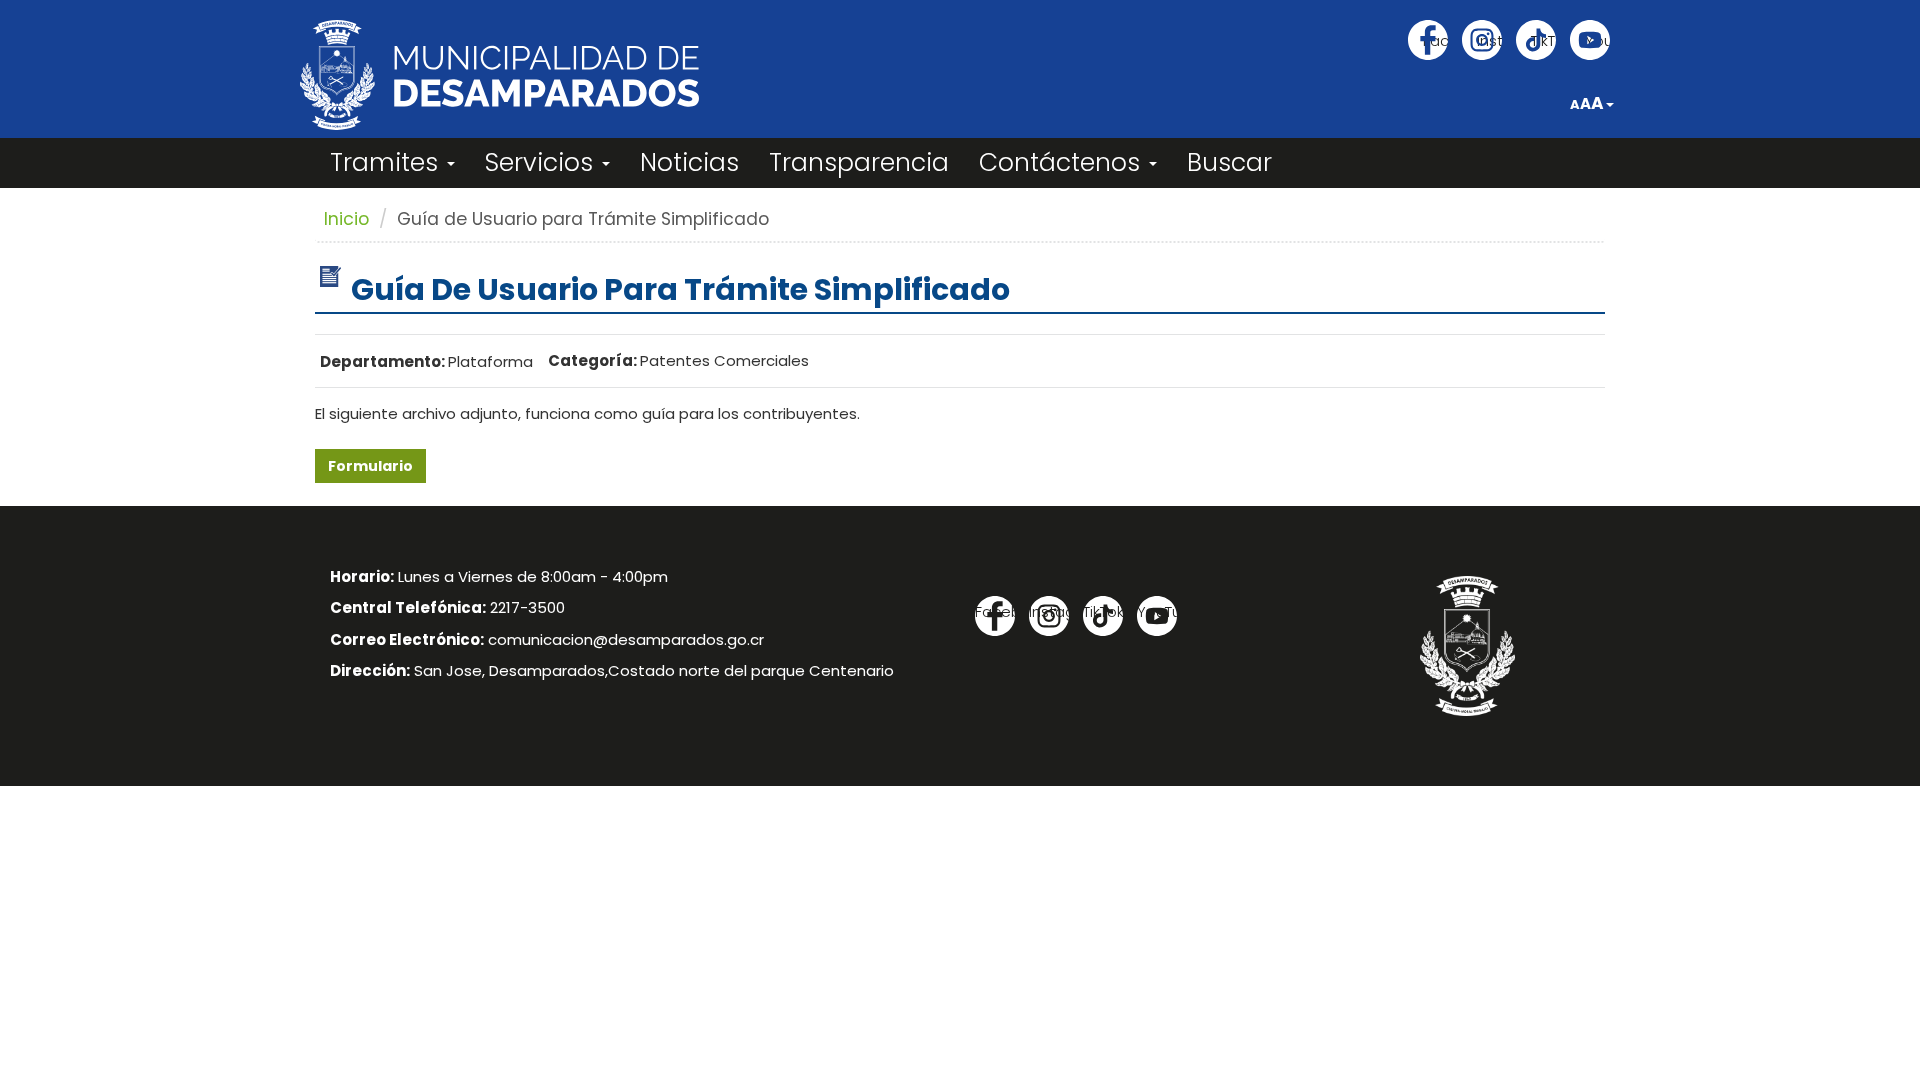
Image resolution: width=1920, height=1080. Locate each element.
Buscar (1229, 162)
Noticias (689, 162)
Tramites (387, 162)
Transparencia (859, 162)
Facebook (1435, 40)
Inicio (346, 219)
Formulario (370, 466)
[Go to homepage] (499, 75)
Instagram (1489, 40)
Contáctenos (1063, 162)
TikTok (1543, 40)
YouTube (1597, 40)
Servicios (542, 162)
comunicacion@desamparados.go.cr (626, 639)
